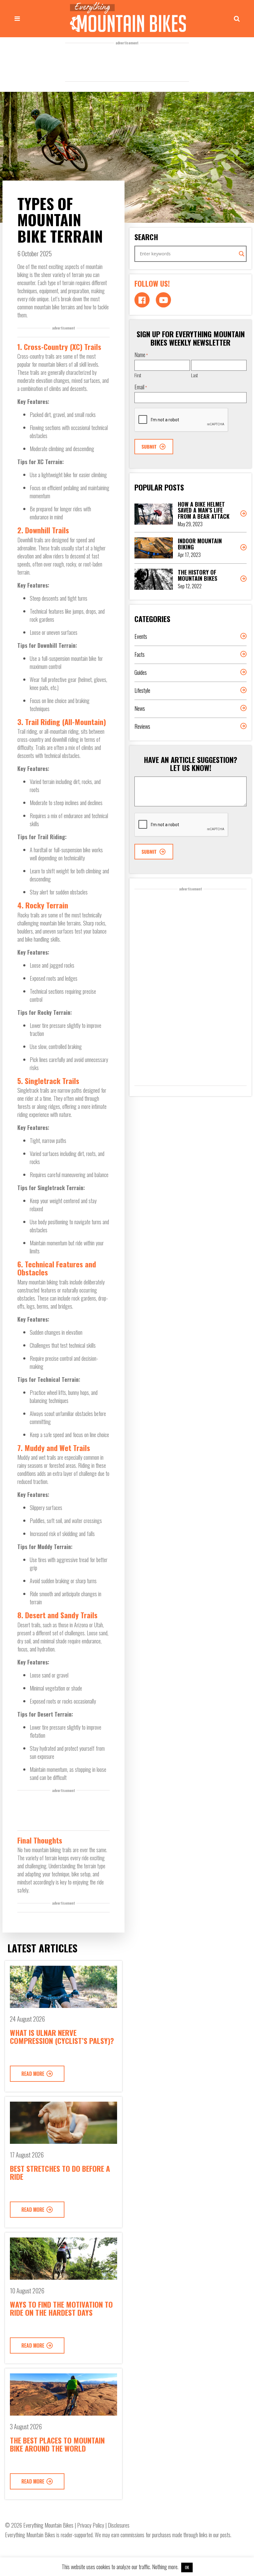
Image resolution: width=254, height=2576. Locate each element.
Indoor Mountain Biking (200, 544)
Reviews (142, 726)
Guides (141, 672)
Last (195, 375)
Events (141, 636)
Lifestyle (142, 690)
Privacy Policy (91, 2525)
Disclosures (119, 2525)
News (140, 708)
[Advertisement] (127, 62)
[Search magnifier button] (242, 254)
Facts (140, 654)
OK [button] (187, 2567)
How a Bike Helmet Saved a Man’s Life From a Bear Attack (204, 510)
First (138, 375)
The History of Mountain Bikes (197, 575)
